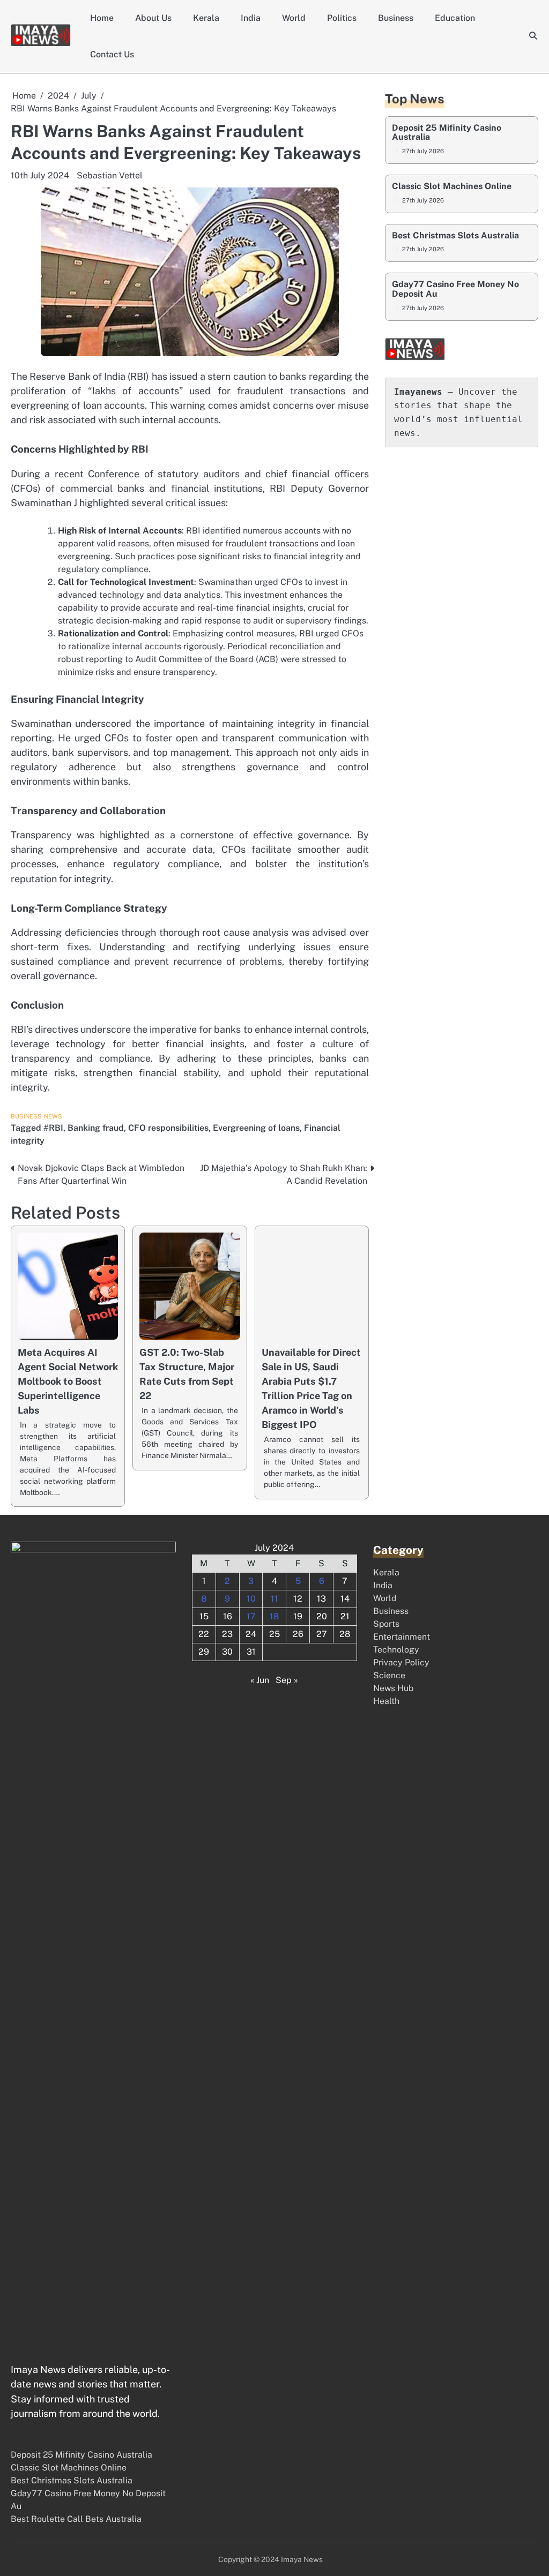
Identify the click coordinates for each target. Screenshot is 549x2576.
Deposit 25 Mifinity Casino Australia (447, 133)
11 (274, 1599)
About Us (153, 18)
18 (274, 1616)
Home (102, 18)
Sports (386, 1624)
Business (396, 18)
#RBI (53, 1128)
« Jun (260, 1680)
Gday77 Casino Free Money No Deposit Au (455, 289)
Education (455, 18)
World (294, 18)
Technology (396, 1650)
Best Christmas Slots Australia (455, 236)
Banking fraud (96, 1128)
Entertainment (402, 1637)
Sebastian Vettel (110, 175)
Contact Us (112, 54)
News (53, 1116)
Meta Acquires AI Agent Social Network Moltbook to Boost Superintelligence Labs (68, 1381)
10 (251, 1599)
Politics (342, 18)
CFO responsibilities (168, 1128)
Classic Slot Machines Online (452, 186)
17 (251, 1616)
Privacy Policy (401, 1662)
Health (386, 1701)
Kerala (206, 18)
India (251, 18)
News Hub (393, 1688)
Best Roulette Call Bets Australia (76, 2519)
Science (389, 1675)
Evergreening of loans (256, 1128)
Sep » (287, 1680)
